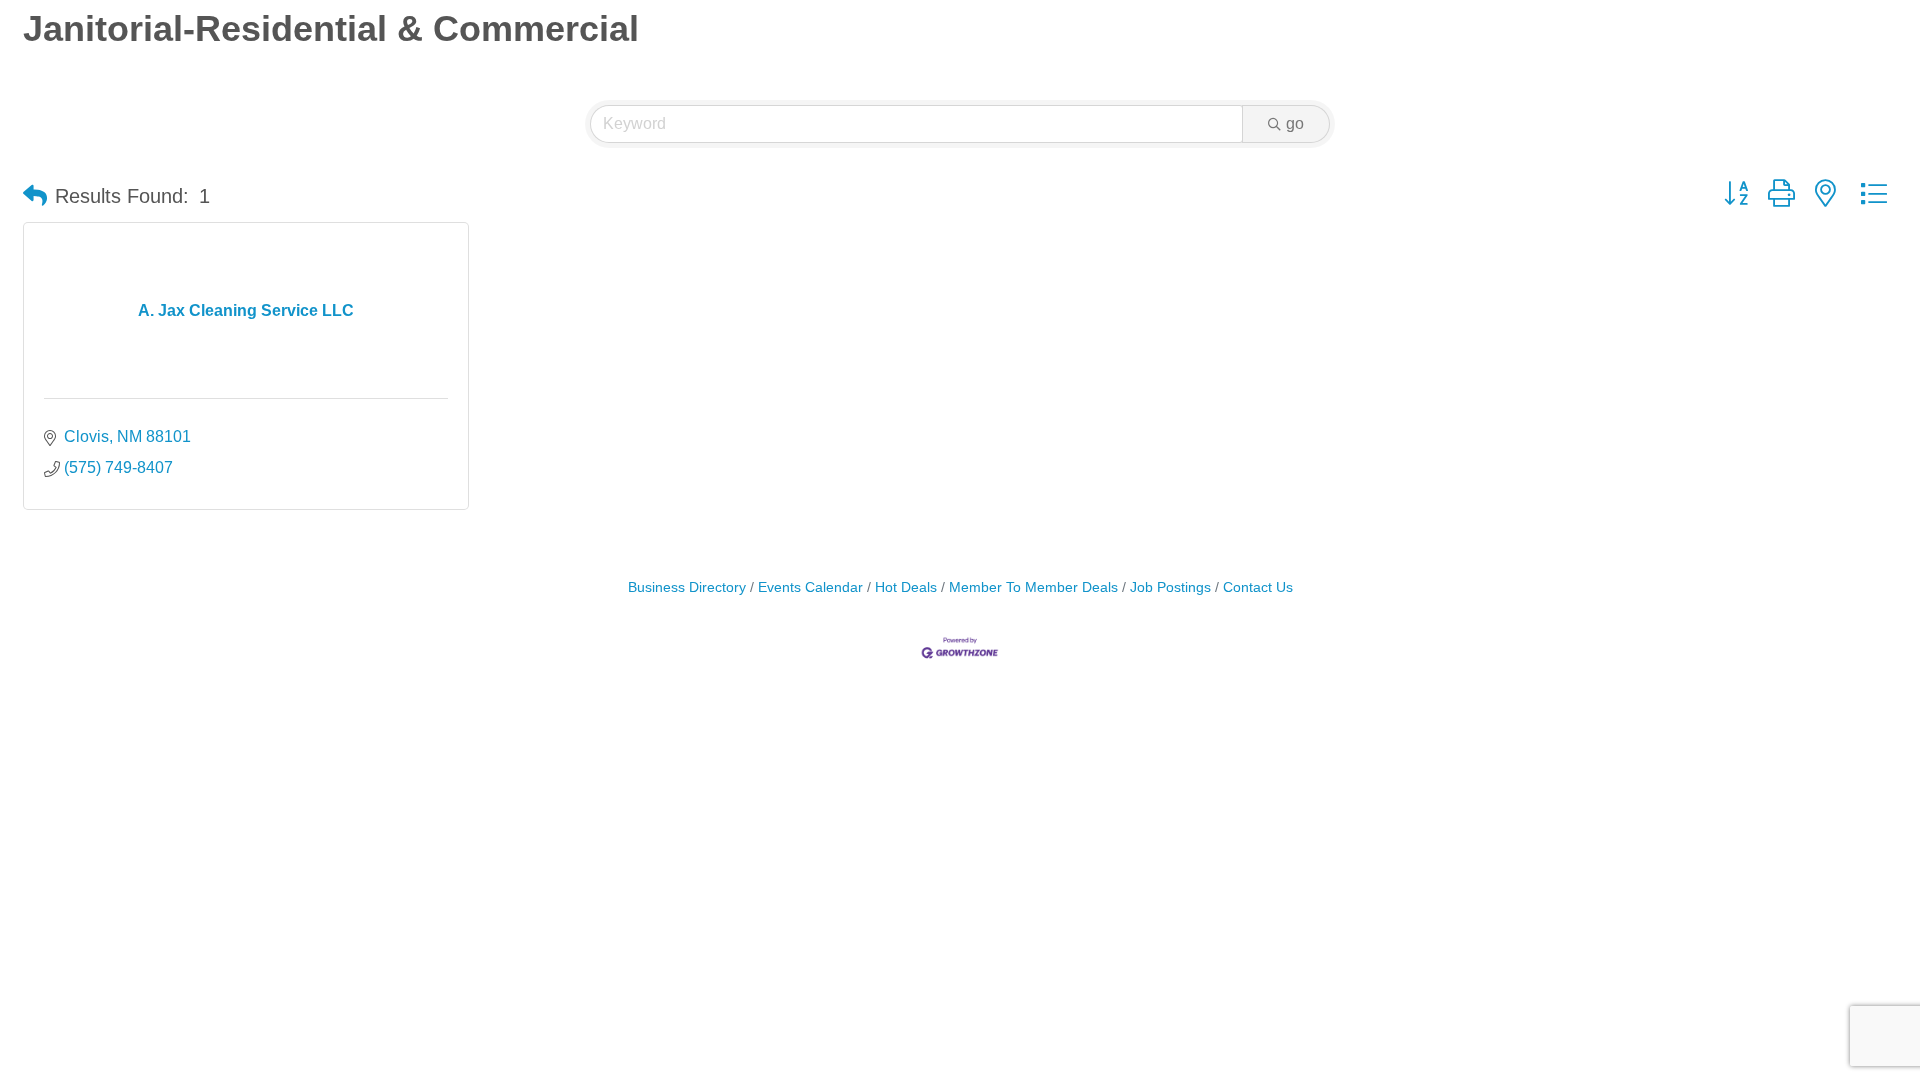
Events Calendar (810, 587)
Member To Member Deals (1033, 587)
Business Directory (687, 587)
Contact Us (1258, 587)
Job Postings (1170, 587)
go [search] (1295, 123)
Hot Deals (906, 587)
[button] (35, 196)
